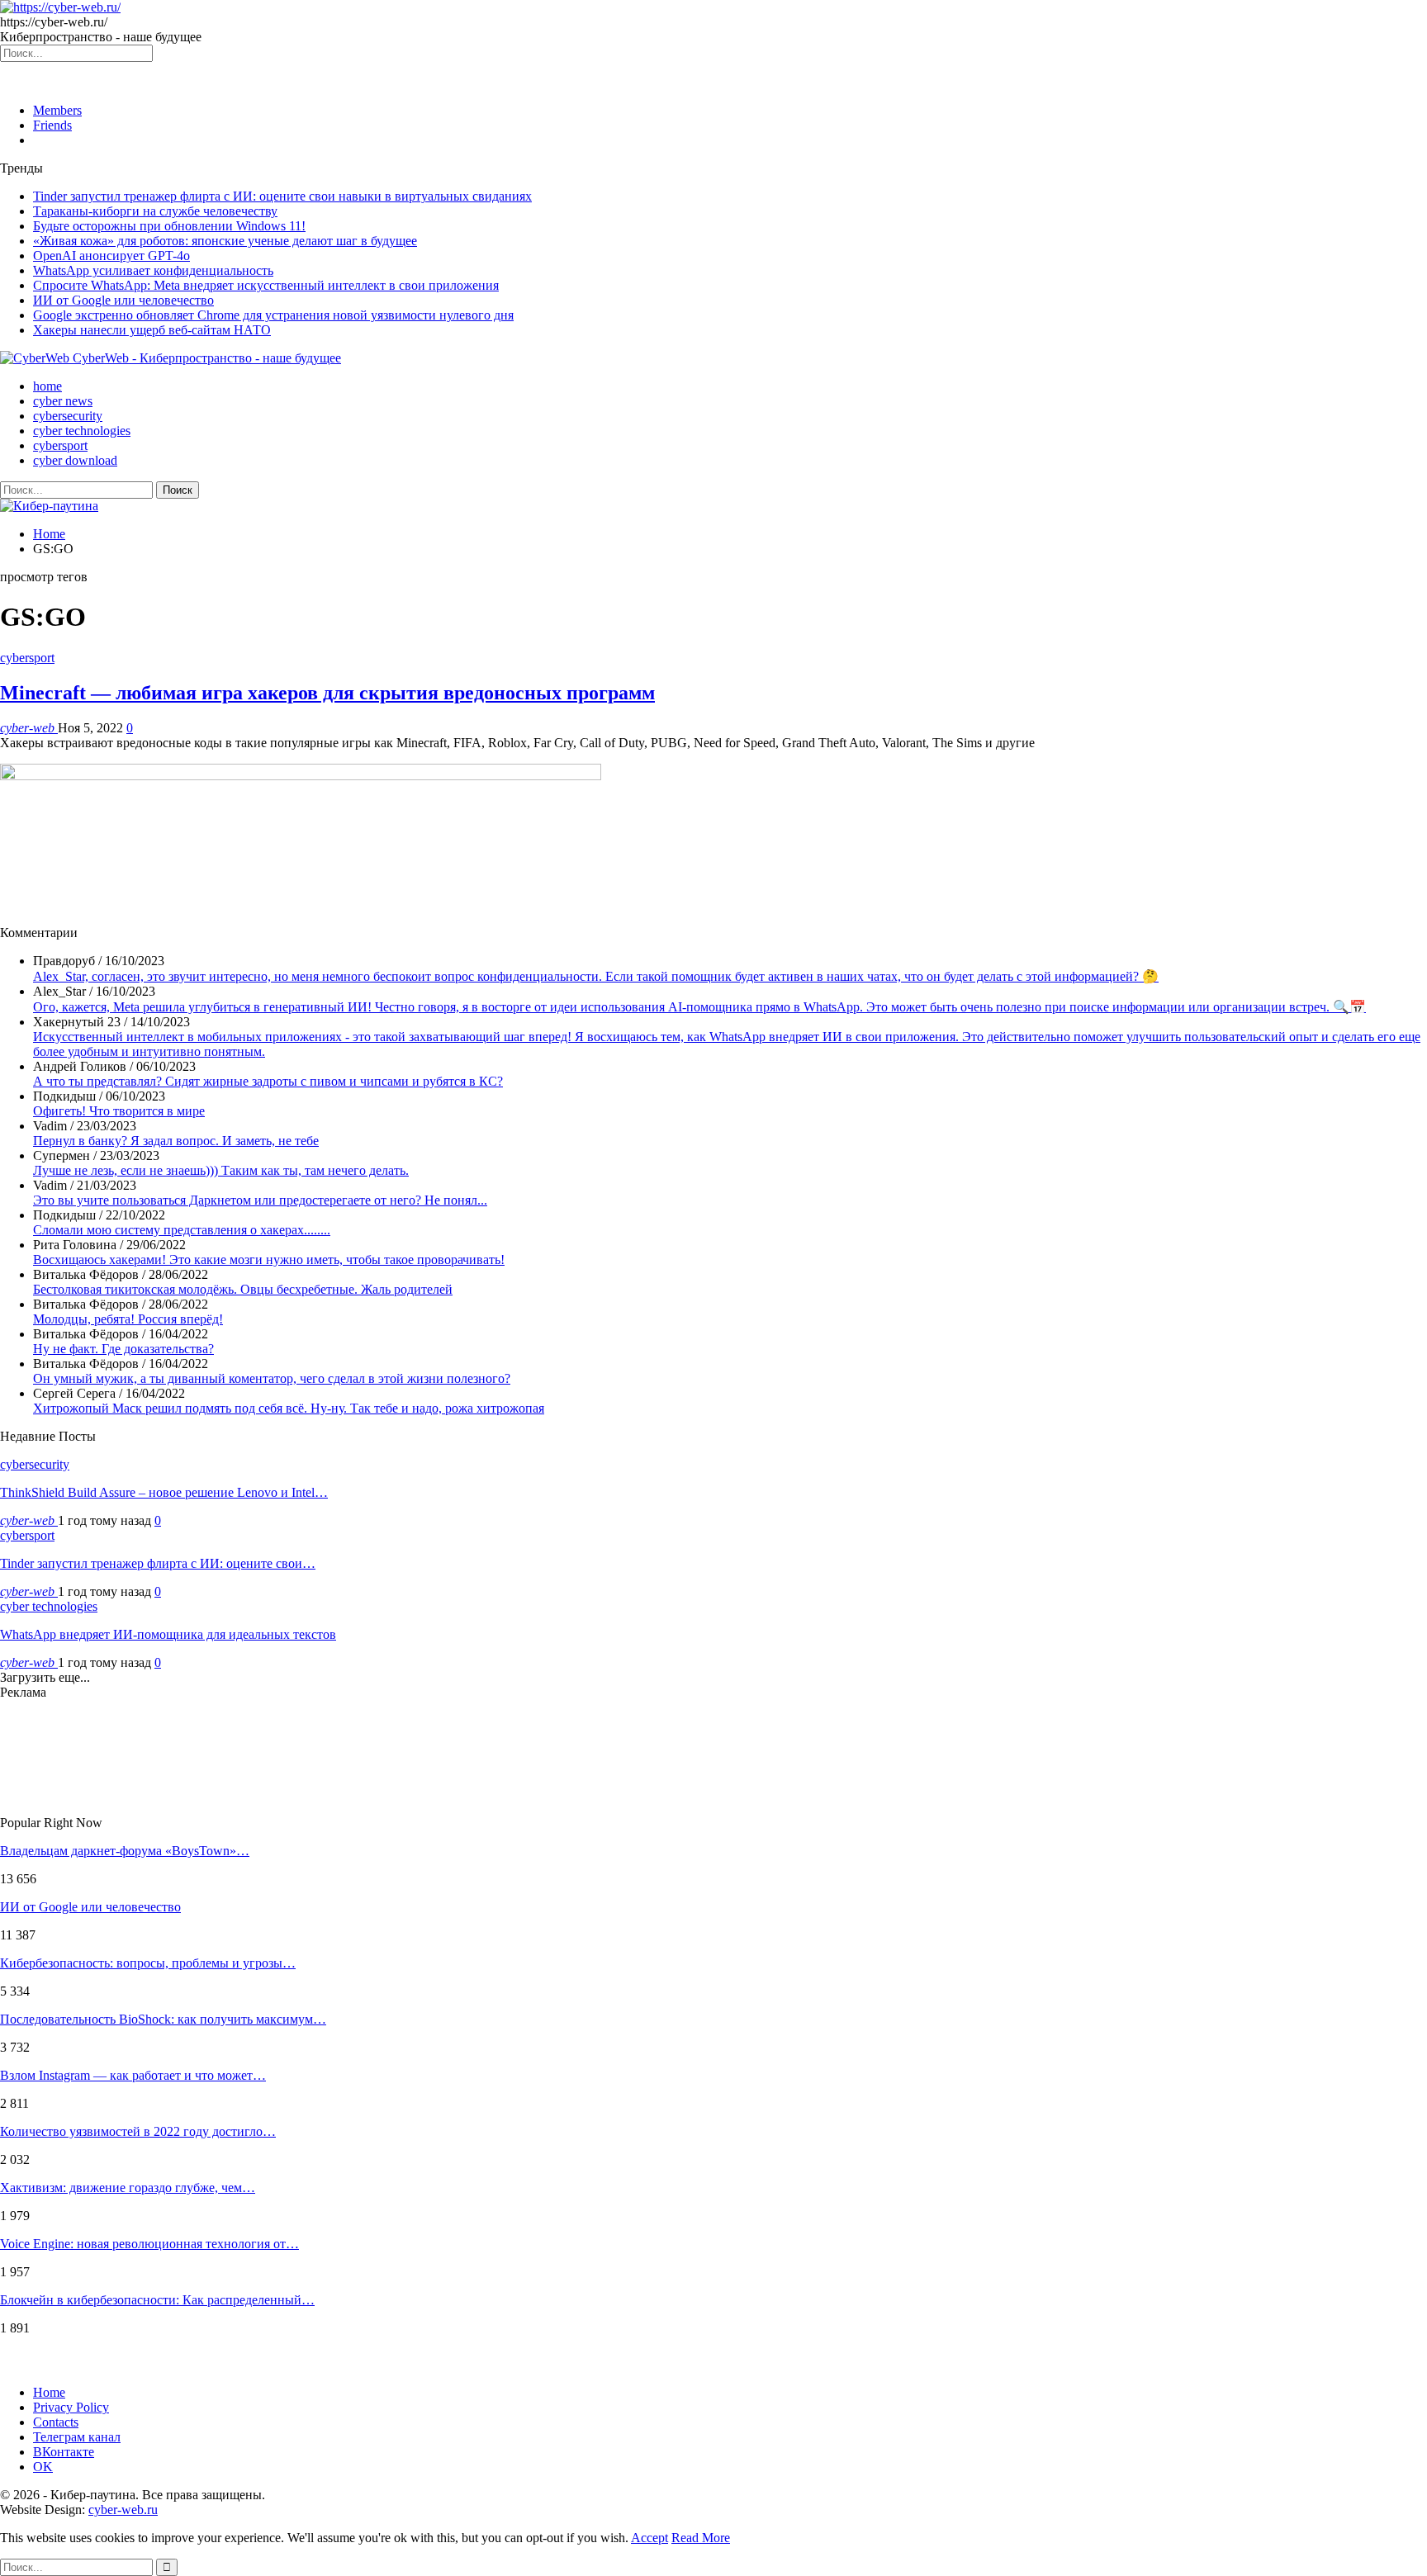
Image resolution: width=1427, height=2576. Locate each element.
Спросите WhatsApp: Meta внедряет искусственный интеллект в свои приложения (266, 285)
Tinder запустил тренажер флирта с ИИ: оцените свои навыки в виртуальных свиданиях (282, 196)
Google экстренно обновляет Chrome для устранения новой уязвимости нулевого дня (273, 315)
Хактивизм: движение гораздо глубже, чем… (128, 2188)
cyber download (75, 460)
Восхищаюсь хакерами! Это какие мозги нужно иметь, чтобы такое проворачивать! (269, 1260)
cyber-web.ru (123, 2510)
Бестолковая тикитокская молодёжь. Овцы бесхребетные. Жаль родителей (243, 1289)
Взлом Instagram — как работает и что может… (133, 2075)
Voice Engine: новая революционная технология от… (149, 2244)
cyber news (63, 401)
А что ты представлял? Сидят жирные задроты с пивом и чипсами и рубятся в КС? (268, 1081)
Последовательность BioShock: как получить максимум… (163, 2019)
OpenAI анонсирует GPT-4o (111, 256)
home (47, 386)
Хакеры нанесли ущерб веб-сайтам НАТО (152, 330)
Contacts (56, 2422)
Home (49, 2392)
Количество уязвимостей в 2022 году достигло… (138, 2131)
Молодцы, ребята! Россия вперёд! (128, 1319)
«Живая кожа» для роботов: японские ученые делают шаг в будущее (225, 241)
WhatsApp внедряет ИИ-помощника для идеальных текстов (168, 1634)
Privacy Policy (71, 2407)
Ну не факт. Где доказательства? (123, 1349)
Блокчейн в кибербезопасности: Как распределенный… (157, 2300)
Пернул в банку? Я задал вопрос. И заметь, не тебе (176, 1141)
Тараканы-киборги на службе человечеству (155, 211)
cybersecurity (68, 416)
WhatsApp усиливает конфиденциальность (153, 270)
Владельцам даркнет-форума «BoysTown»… (125, 1851)
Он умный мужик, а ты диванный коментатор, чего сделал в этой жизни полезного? (272, 1378)
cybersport (60, 445)
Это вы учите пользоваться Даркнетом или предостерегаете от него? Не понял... (260, 1200)
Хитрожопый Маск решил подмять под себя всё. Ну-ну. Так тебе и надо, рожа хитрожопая (289, 1408)
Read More (701, 2538)
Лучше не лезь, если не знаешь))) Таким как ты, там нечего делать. (221, 1170)
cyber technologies (82, 431)
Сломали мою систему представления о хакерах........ (182, 1230)
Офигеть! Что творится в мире (119, 1111)
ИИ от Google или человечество (123, 300)
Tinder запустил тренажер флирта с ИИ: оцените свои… (158, 1563)
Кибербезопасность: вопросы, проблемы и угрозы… (148, 1963)
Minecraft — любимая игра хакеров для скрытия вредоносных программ (327, 693)
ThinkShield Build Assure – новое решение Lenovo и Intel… (164, 1492)
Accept (649, 2538)
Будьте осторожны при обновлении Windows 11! (169, 226)
